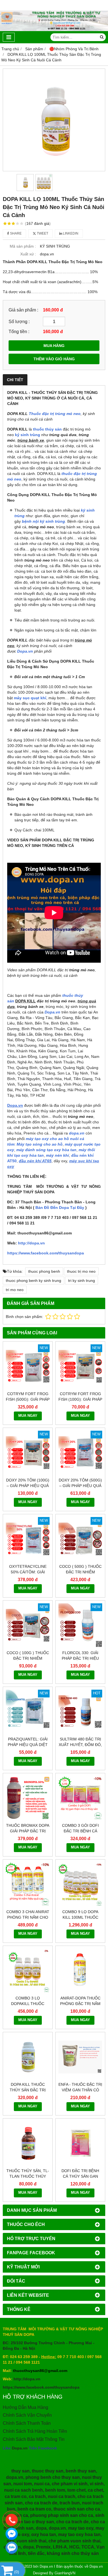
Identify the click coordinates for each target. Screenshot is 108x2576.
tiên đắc (36, 2553)
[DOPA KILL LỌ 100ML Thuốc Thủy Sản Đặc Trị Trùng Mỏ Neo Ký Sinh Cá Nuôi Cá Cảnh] (54, 120)
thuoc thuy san (48, 2471)
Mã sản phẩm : (23, 246)
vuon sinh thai (31, 2541)
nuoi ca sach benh (24, 2490)
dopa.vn (15, 2477)
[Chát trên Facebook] (12, 2534)
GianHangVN (65, 2573)
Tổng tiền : (19, 331)
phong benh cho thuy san (53, 2477)
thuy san (20, 2471)
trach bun (70, 2503)
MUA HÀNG (54, 346)
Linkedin (70, 233)
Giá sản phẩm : (23, 310)
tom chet (76, 2490)
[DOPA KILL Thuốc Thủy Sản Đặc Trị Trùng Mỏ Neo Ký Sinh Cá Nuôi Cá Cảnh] (28, 2057)
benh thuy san (81, 2471)
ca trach (37, 2496)
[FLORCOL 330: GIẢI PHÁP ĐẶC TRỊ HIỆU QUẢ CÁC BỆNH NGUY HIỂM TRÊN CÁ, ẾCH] (80, 1625)
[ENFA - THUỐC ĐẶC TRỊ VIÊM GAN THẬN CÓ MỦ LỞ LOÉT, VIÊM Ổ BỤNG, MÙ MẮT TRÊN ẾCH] (80, 2057)
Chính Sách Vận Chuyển (27, 2415)
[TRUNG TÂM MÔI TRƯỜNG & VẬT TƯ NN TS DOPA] (54, 30)
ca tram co (16, 2496)
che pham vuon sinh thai (74, 2541)
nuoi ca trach (62, 2496)
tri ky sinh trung (82, 1281)
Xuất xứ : (28, 254)
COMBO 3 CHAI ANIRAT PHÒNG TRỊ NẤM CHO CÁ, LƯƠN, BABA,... (28, 1917)
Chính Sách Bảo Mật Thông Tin (34, 2439)
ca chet (95, 2490)
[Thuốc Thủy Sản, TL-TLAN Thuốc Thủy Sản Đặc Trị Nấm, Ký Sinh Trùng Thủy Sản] (28, 2143)
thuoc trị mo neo (81, 1271)
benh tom (55, 2490)
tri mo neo (15, 1290)
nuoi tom (23, 2484)
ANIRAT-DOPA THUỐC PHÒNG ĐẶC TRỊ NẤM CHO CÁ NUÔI (80, 2004)
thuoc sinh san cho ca (77, 2509)
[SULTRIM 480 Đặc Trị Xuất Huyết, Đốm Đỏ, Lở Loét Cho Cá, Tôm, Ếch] (80, 1712)
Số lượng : (19, 321)
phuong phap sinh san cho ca (62, 2515)
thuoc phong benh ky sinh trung (34, 1281)
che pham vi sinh (70, 2484)
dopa (41, 2528)
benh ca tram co (34, 2509)
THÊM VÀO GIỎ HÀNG (54, 359)
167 (38, 223)
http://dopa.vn (31, 1243)
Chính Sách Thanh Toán (27, 2423)
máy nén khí (57, 1155)
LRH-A (60, 2547)
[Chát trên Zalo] (12, 2548)
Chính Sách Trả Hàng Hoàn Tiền (35, 2431)
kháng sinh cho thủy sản (73, 2553)
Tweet (42, 233)
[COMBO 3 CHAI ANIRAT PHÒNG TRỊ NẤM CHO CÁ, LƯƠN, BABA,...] (28, 1884)
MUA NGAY (28, 1416)
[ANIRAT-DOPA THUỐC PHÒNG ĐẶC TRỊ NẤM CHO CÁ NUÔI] (80, 1971)
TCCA (88, 2547)
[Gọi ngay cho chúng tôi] (12, 2520)
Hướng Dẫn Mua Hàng (25, 2407)
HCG (74, 2547)
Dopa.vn (25, 651)
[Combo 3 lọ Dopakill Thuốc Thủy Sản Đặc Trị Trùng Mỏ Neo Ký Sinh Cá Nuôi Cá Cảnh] (28, 1971)
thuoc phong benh (44, 1271)
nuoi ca (42, 2484)
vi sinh (97, 2484)
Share (15, 233)
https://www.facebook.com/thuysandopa (46, 1253)
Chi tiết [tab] (15, 380)
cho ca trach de (41, 2503)
